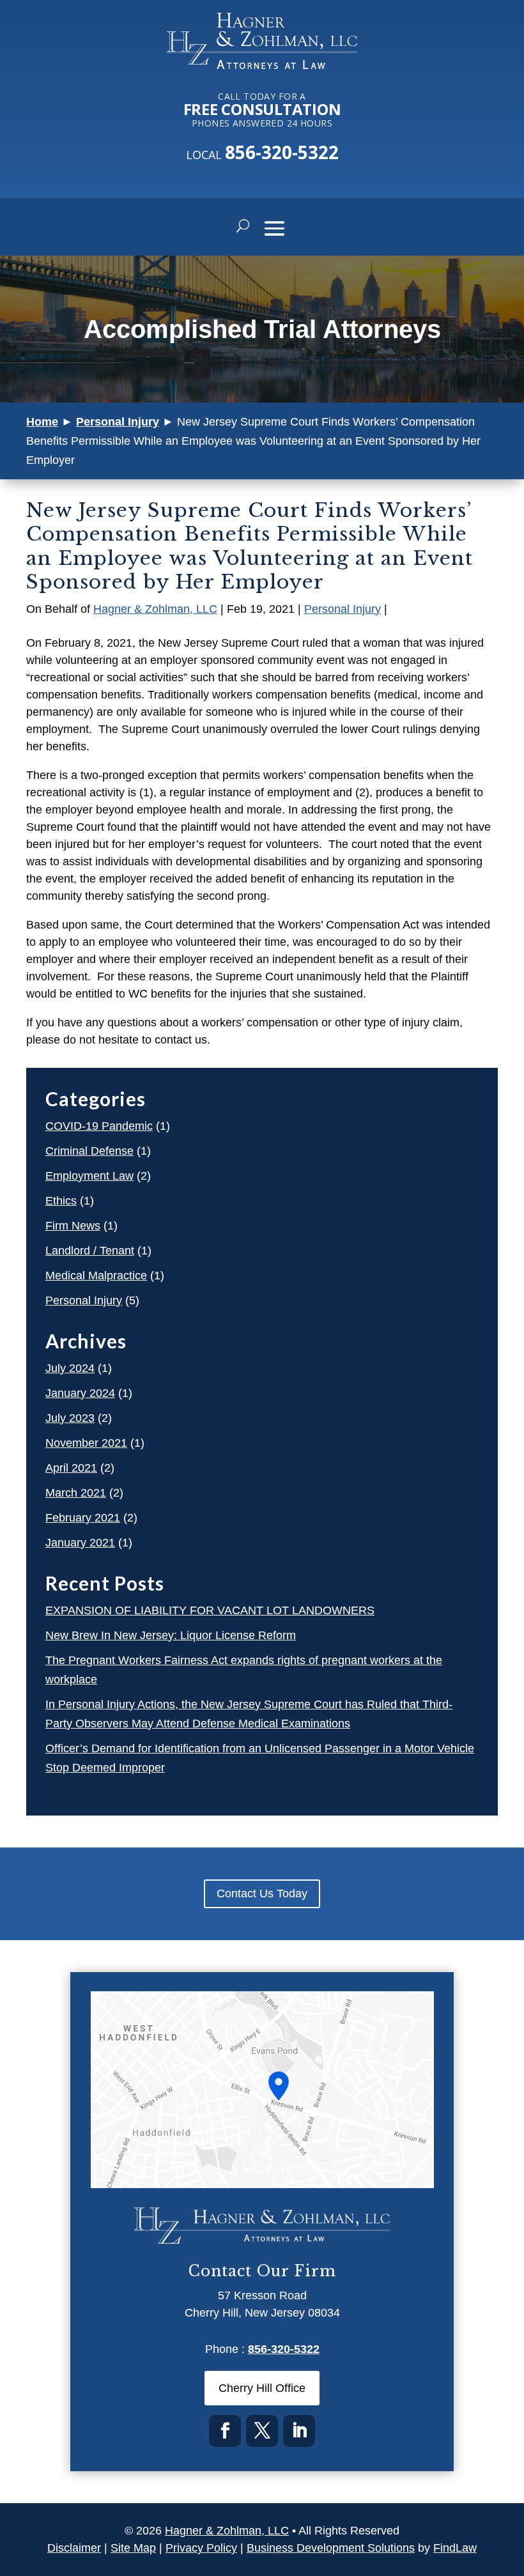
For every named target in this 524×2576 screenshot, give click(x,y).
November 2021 (86, 1443)
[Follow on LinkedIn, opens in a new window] (299, 2431)
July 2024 (70, 1368)
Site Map (133, 2548)
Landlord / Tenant (90, 1251)
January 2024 (80, 1393)
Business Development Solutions (331, 2548)
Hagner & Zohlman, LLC (155, 609)
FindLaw (455, 2548)
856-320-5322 (282, 152)
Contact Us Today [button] (262, 1893)
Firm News (73, 1226)
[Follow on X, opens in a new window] (262, 2431)
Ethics (61, 1201)
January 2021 (80, 1543)
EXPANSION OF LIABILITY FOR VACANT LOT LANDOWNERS (210, 1610)
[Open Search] (243, 227)
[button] (274, 228)
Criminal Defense (89, 1151)
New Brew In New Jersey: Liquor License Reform (171, 1635)
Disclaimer (74, 2548)
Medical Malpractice (96, 1276)
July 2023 (70, 1418)
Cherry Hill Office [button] (262, 2388)
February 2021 (83, 1518)
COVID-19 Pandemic (99, 1126)
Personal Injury (343, 609)
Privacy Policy (201, 2548)
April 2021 (71, 1468)
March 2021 (76, 1493)
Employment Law (89, 1176)
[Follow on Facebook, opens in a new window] (225, 2431)
